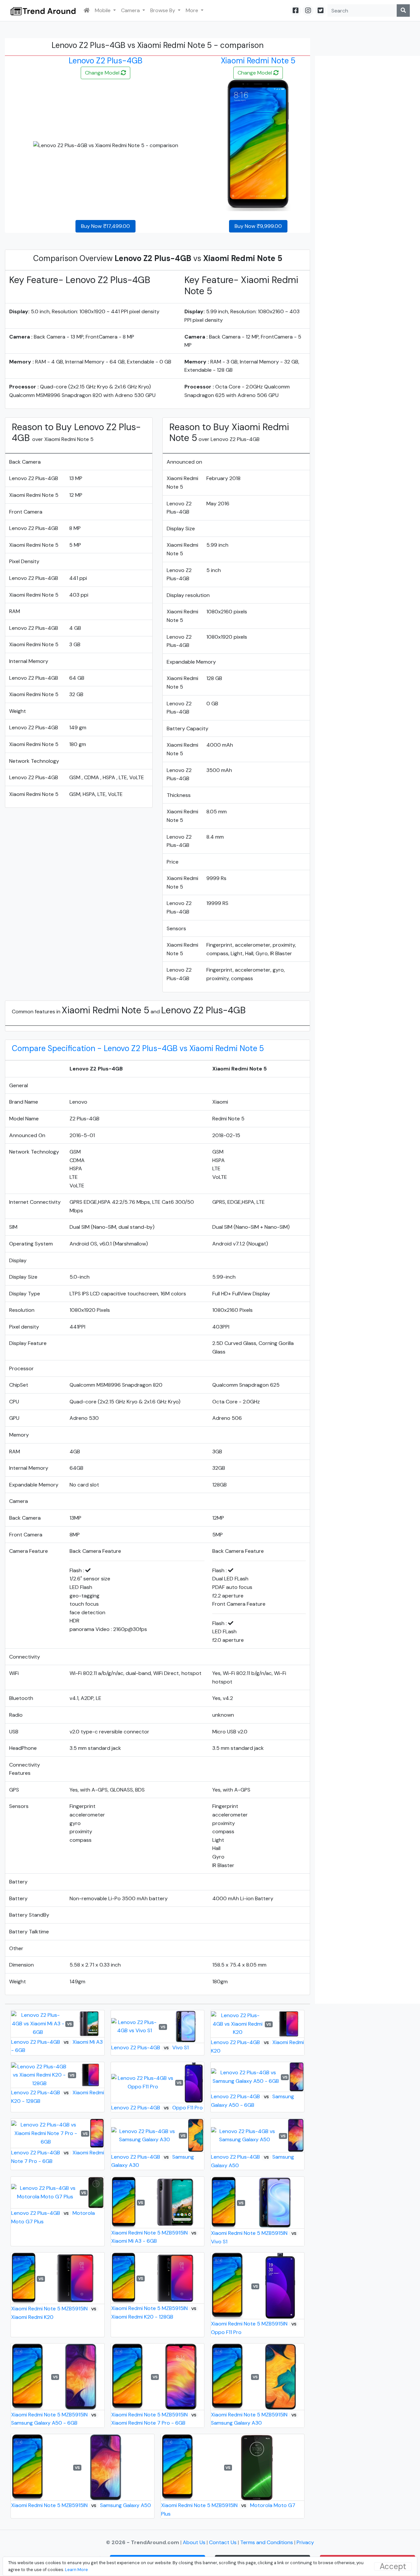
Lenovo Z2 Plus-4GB (105, 61)
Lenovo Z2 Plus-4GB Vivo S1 (150, 2048)
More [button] (193, 10)
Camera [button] (131, 10)
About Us (195, 2542)
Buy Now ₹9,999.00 (258, 226)
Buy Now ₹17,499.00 (105, 226)
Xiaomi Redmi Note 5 (258, 61)
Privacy (305, 2542)
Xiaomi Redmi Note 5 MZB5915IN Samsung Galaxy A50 (81, 2505)
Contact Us (223, 2542)
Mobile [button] (103, 10)
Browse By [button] (163, 10)
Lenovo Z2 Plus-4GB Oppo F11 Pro (157, 2108)
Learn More (76, 2570)
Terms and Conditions (267, 2542)
